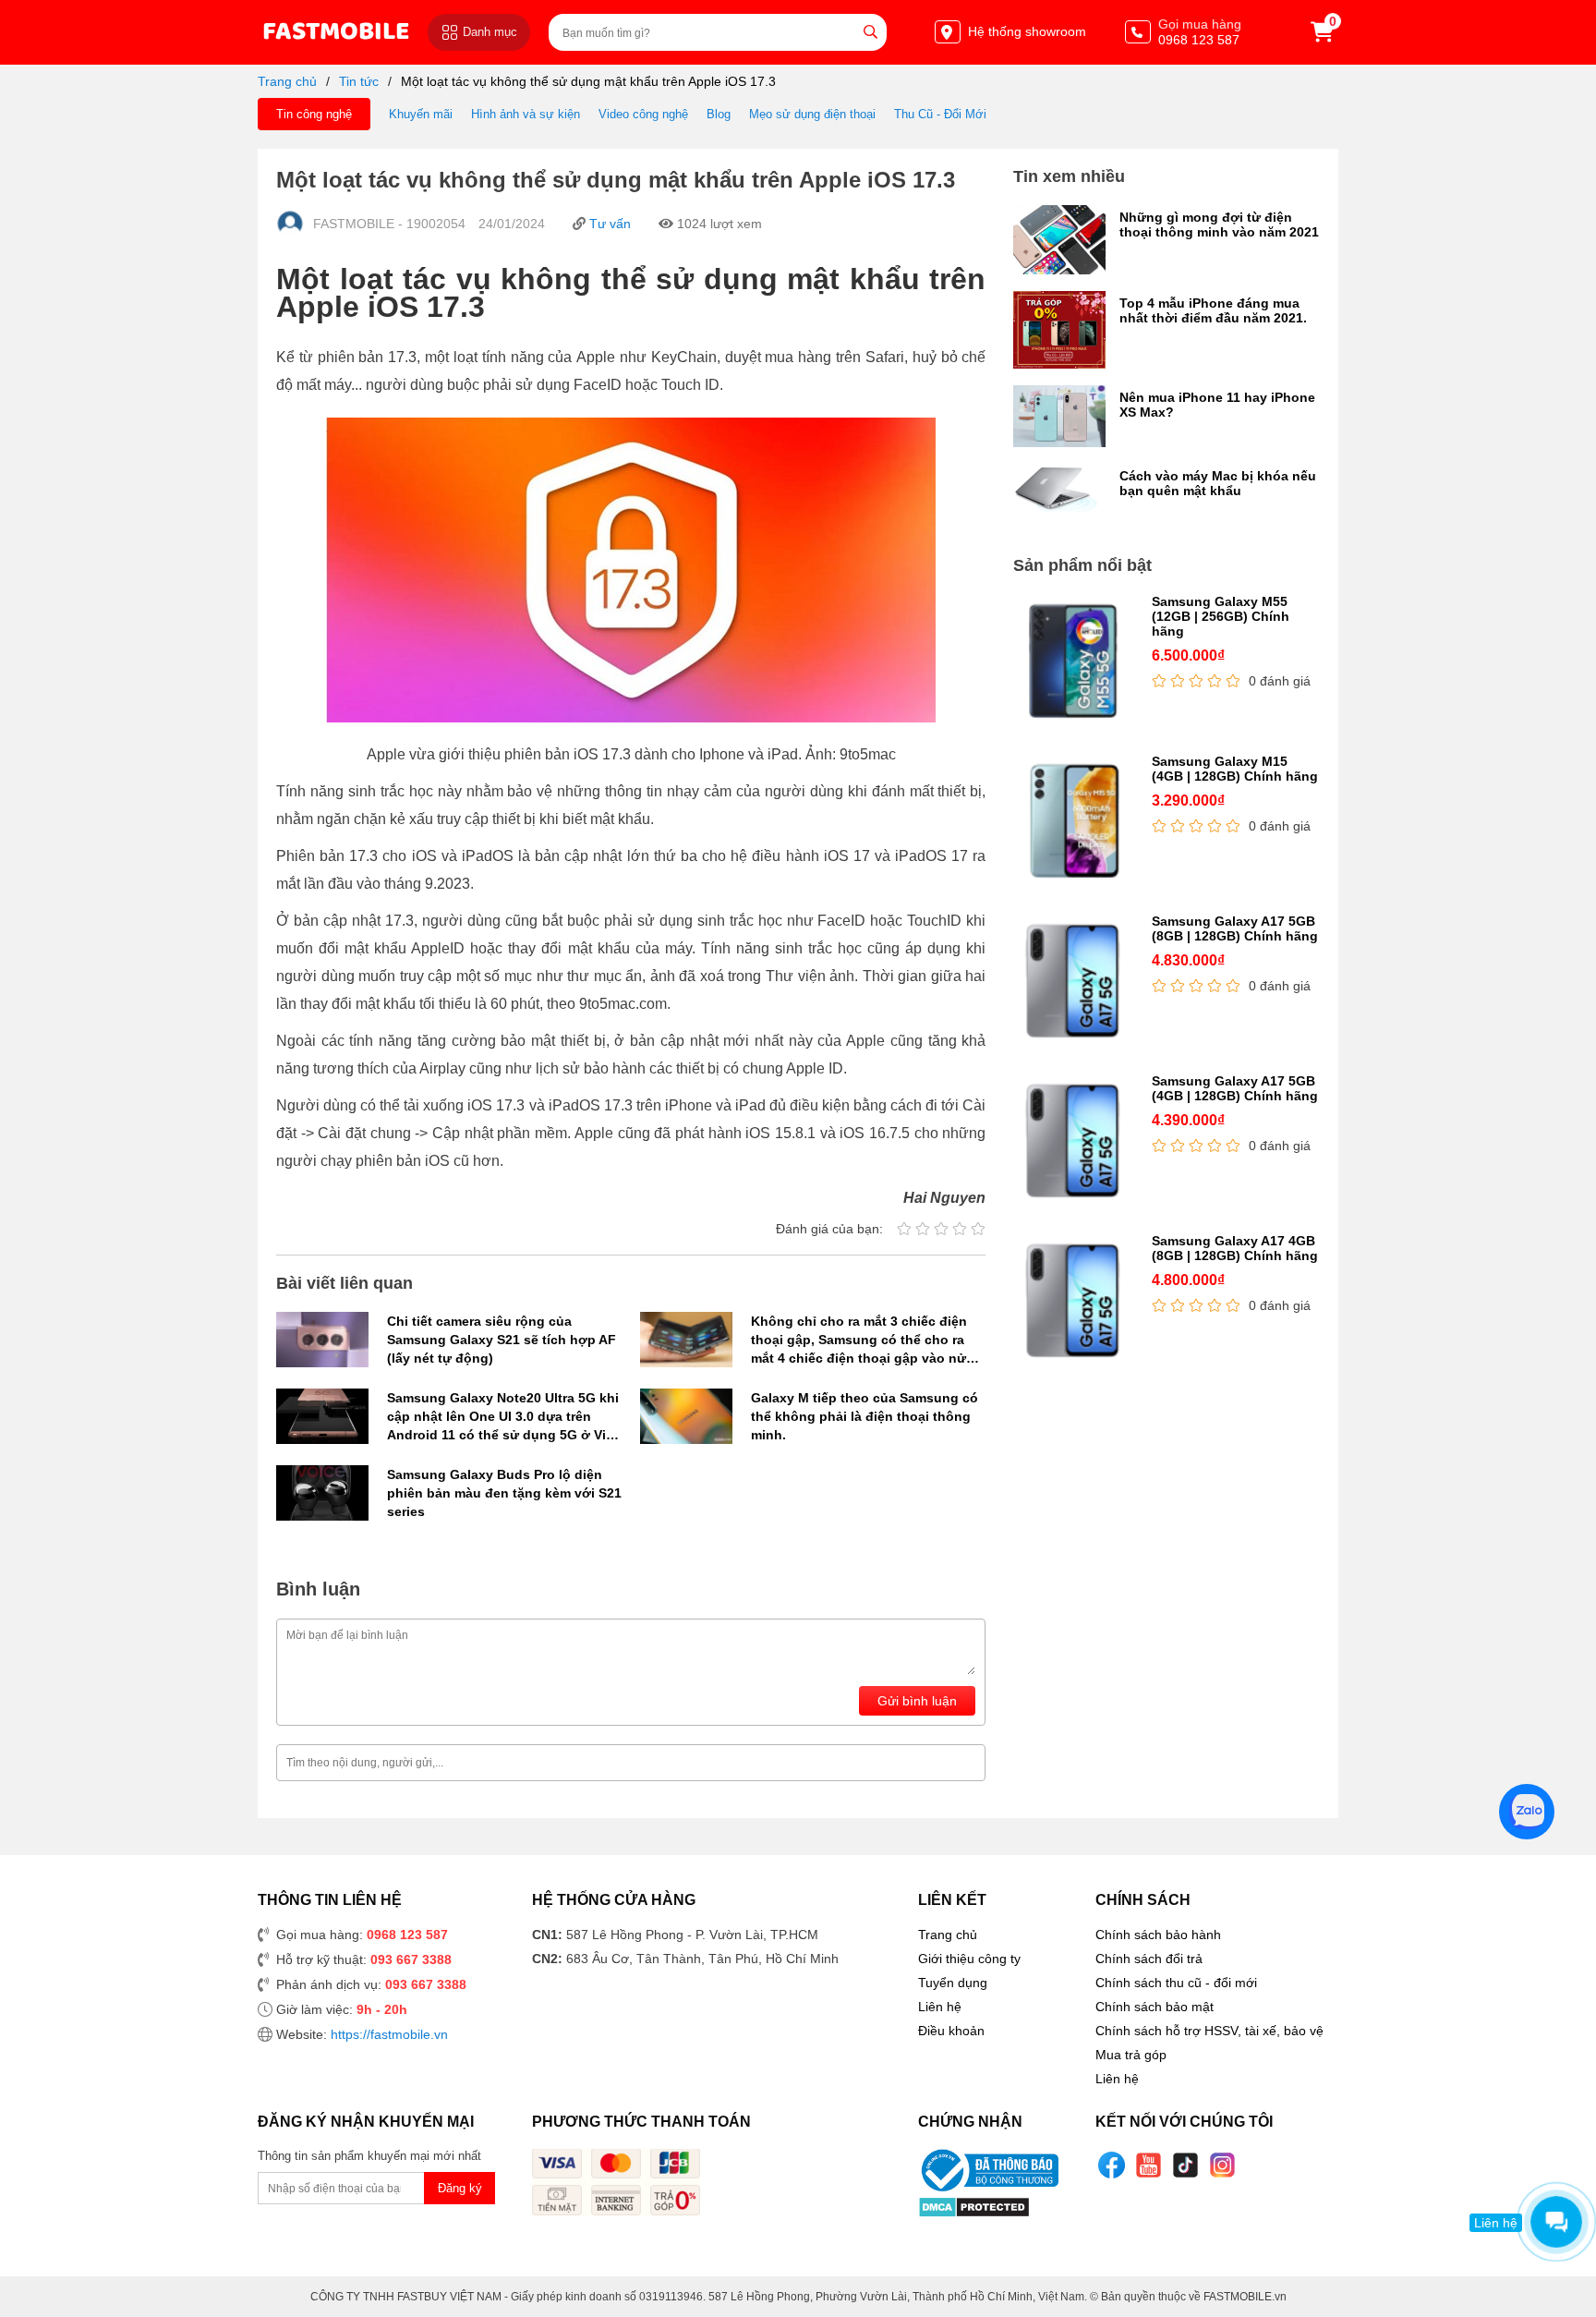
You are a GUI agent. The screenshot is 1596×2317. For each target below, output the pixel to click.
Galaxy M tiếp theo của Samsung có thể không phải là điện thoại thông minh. (864, 1416)
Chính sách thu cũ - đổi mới (1176, 1983)
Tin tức (359, 81)
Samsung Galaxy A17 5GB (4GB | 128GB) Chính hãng (1235, 1088)
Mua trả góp (1131, 2055)
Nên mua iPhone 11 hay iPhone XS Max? (1217, 405)
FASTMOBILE (336, 32)
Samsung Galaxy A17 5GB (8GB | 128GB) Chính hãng (1235, 928)
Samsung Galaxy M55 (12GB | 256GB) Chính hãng (1221, 616)
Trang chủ (287, 81)
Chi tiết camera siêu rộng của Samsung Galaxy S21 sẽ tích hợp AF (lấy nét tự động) (502, 1340)
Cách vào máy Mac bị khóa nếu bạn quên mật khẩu (1218, 483)
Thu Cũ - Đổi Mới (940, 114)
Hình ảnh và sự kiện (526, 114)
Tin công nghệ (314, 114)
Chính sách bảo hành (1158, 1935)
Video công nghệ (643, 114)
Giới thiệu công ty (969, 1959)
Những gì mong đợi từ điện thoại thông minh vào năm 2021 (1219, 224)
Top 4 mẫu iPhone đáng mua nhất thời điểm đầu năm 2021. (1213, 310)
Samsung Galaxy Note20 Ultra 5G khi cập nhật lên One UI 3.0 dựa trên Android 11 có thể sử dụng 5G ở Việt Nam (503, 1417)
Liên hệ (940, 2007)
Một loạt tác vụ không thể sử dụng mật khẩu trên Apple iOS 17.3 (588, 81)
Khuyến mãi (421, 114)
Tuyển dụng (953, 1983)
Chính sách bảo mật (1155, 2007)
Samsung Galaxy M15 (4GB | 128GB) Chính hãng (1235, 769)
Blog (719, 114)
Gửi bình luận (917, 1701)
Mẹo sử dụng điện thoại (812, 114)
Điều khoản (951, 2031)
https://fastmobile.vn (389, 2034)
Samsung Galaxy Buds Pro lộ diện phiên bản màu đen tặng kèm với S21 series (504, 1493)
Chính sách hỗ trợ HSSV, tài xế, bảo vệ (1209, 2031)
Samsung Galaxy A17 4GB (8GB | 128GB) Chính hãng (1235, 1248)
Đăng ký (460, 2188)
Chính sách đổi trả (1149, 1959)
